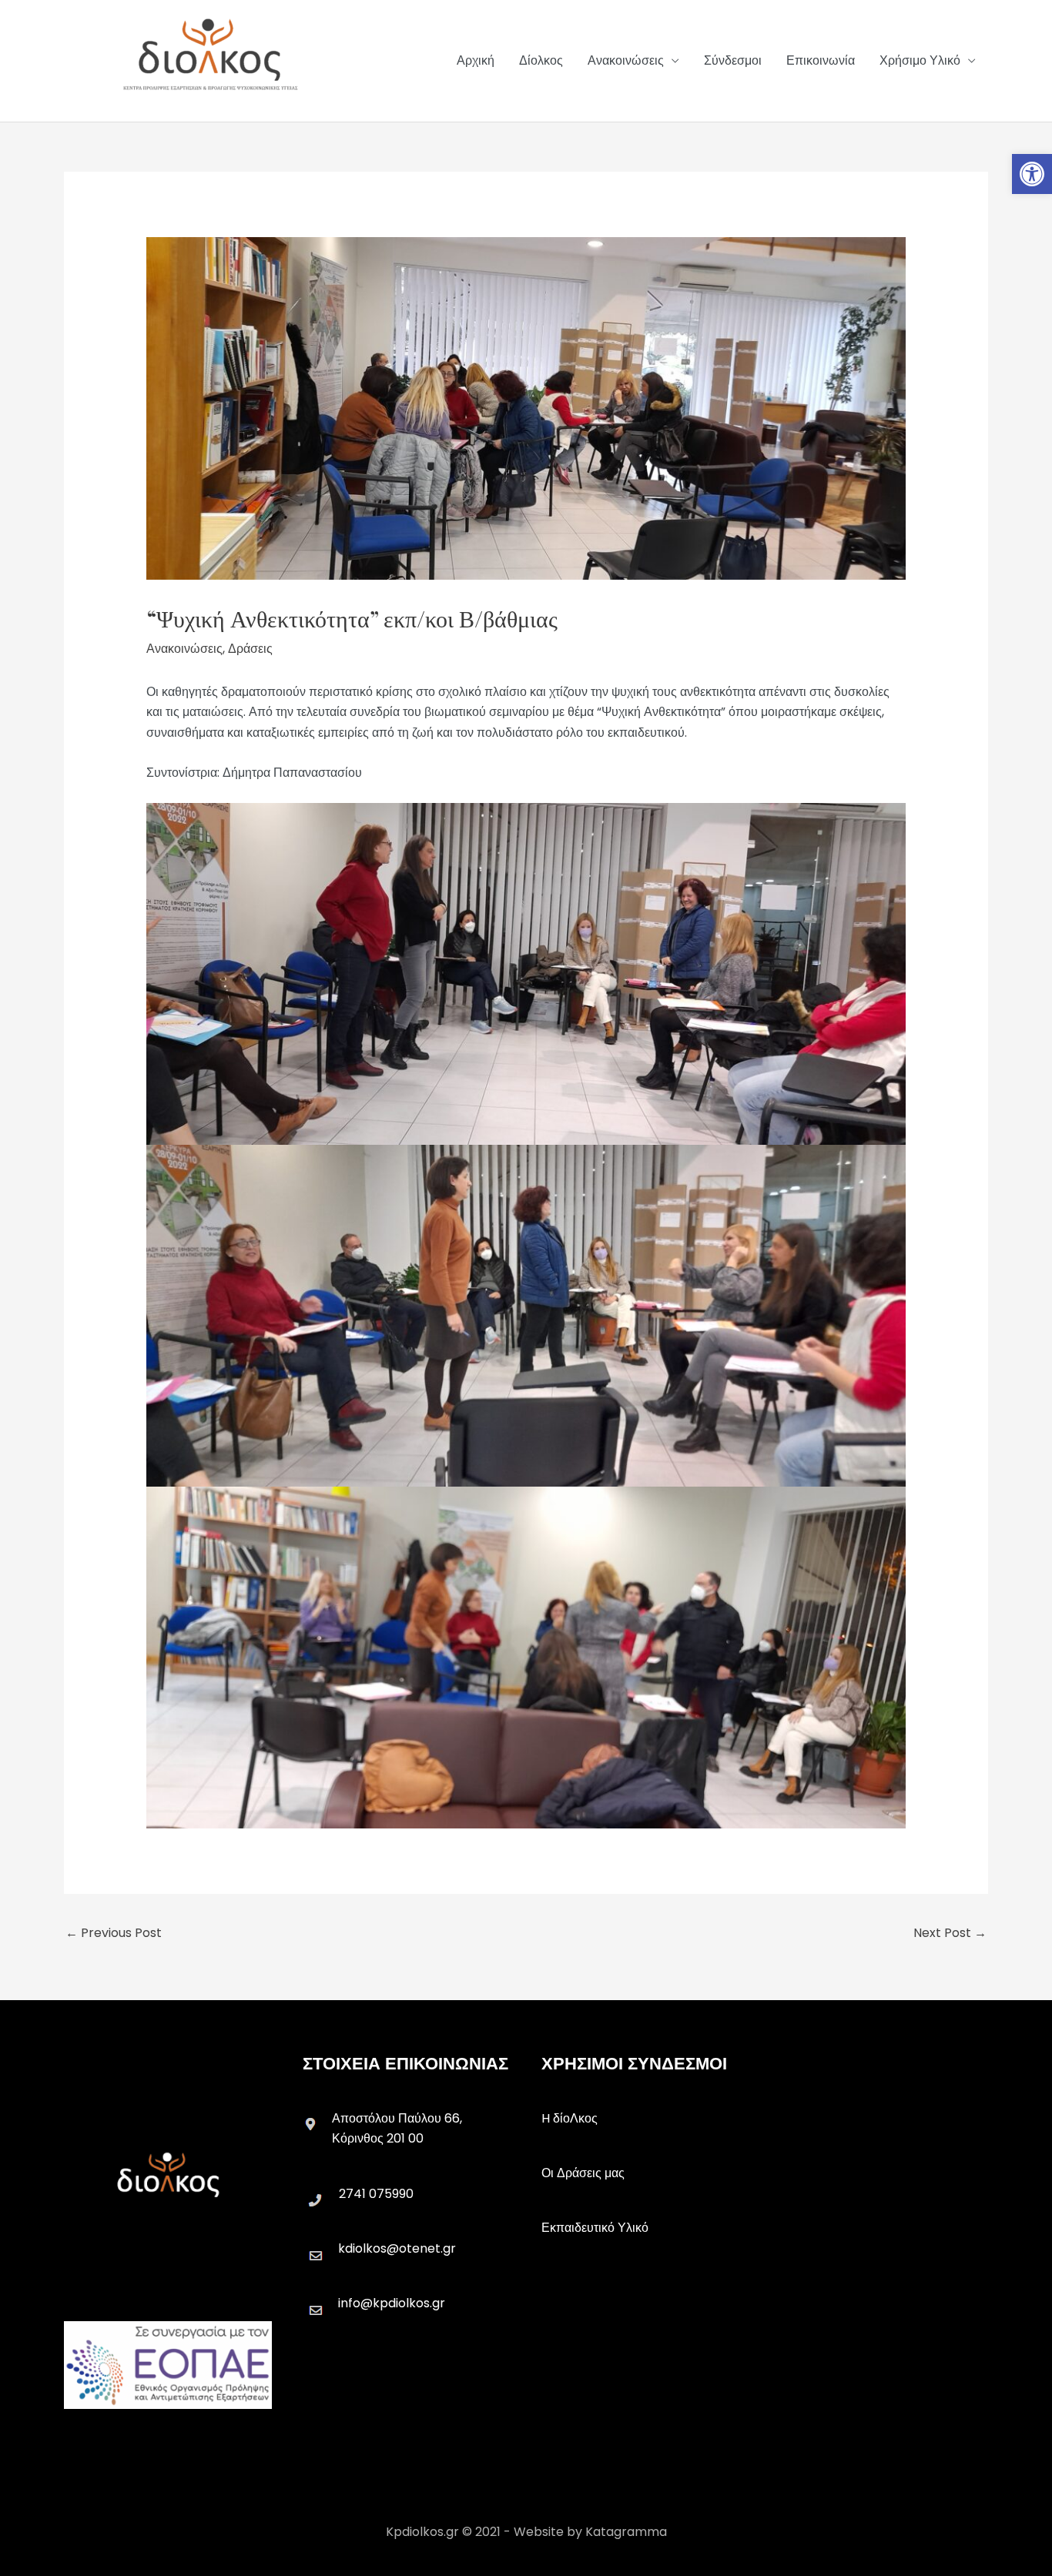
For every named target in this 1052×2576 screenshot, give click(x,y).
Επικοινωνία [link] (821, 60)
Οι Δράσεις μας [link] (583, 2173)
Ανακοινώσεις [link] (626, 60)
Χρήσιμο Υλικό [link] (920, 60)
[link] (1032, 174)
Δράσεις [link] (250, 649)
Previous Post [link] (114, 1933)
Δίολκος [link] (541, 60)
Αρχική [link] (476, 60)
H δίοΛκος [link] (570, 2118)
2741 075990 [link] (376, 2194)
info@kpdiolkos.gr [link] (392, 2303)
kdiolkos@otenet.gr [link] (397, 2248)
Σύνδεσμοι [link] (733, 60)
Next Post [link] (950, 1933)
